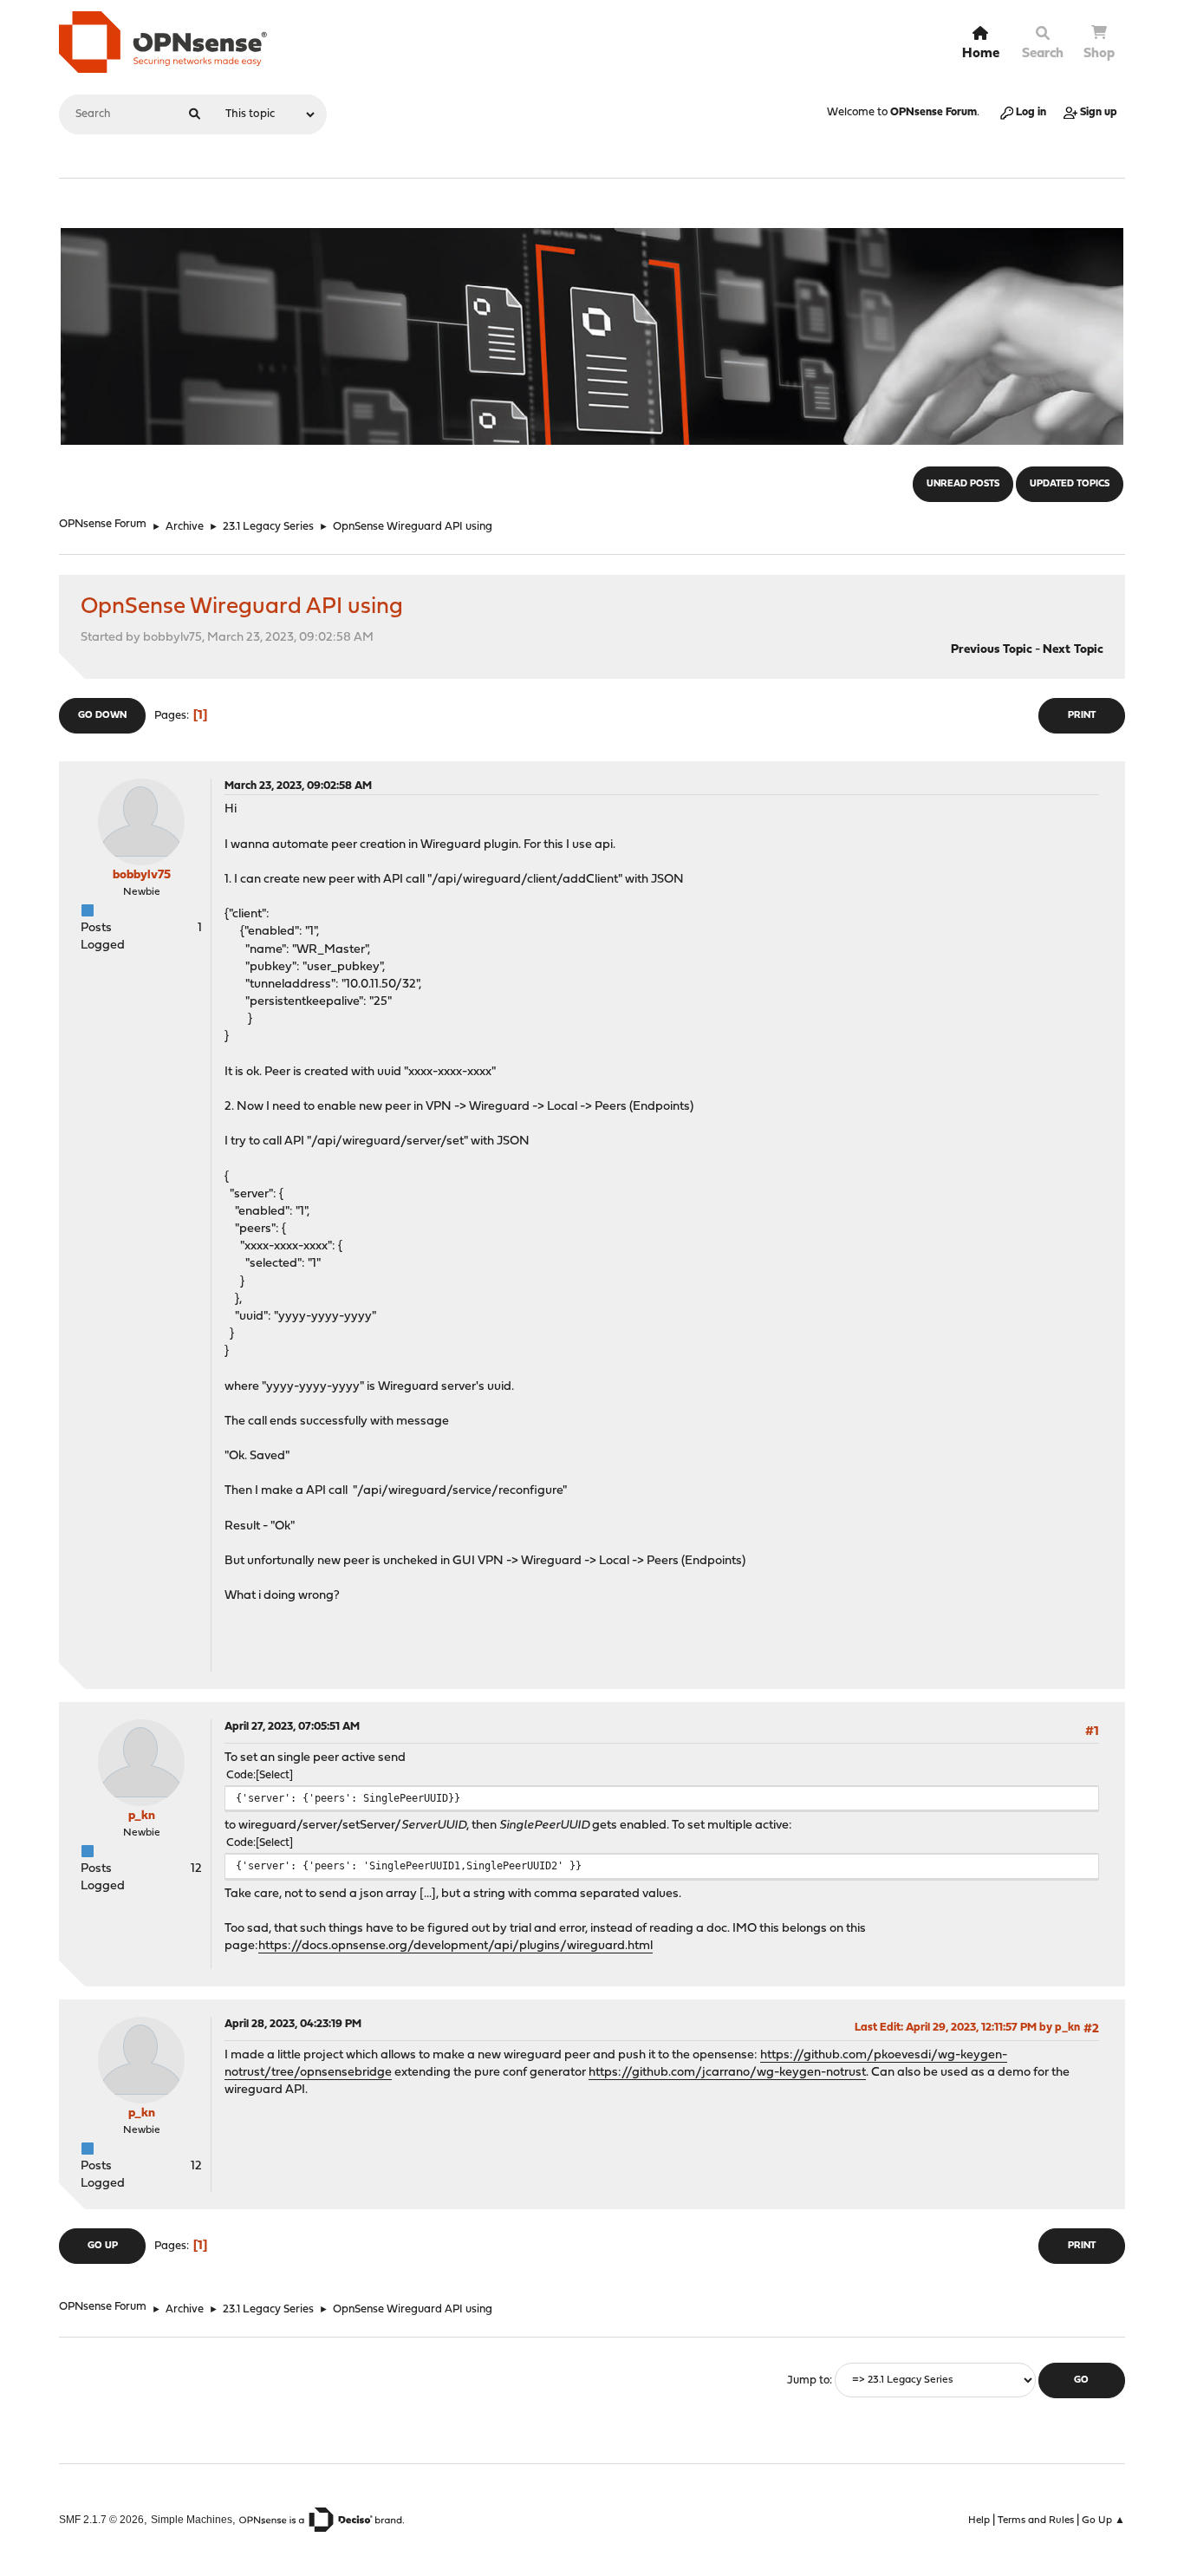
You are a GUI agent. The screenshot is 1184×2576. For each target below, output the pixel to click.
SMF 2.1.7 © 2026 (101, 2519)
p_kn (142, 1816)
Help (979, 2521)
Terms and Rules (1036, 2521)
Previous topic (992, 650)
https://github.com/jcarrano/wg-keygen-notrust (727, 2073)
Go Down (102, 716)
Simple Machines (192, 2519)
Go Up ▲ (1103, 2521)
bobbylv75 (142, 875)
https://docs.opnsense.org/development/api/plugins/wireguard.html (455, 1946)
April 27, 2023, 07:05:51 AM (292, 1727)
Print (1082, 716)
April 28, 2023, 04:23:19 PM (293, 2024)
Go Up (103, 2246)
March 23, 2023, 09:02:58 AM (298, 786)
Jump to (808, 2380)
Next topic (1073, 650)
